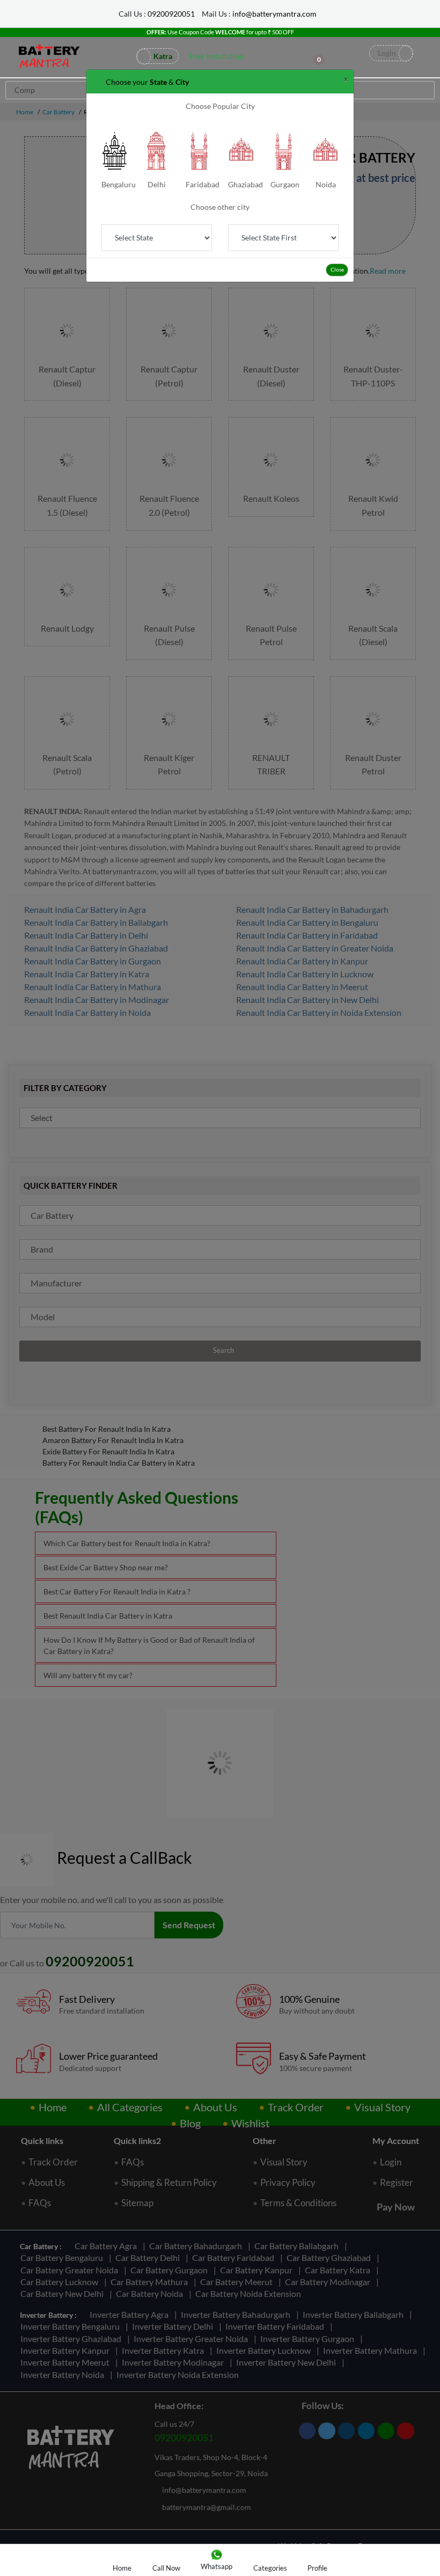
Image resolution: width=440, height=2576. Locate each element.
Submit (220, 109)
